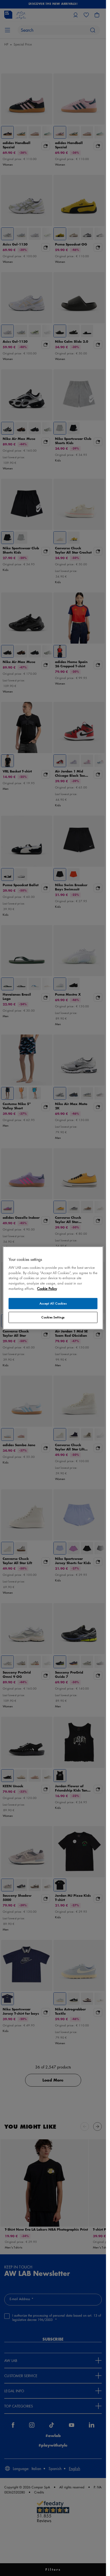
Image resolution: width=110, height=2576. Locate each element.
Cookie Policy (47, 1289)
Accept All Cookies (53, 1304)
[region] (53, 1288)
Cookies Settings (53, 1317)
